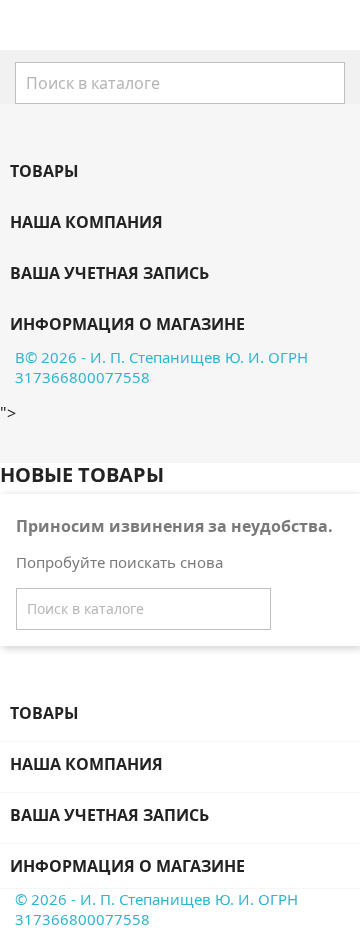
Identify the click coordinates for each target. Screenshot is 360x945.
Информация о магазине (127, 324)
